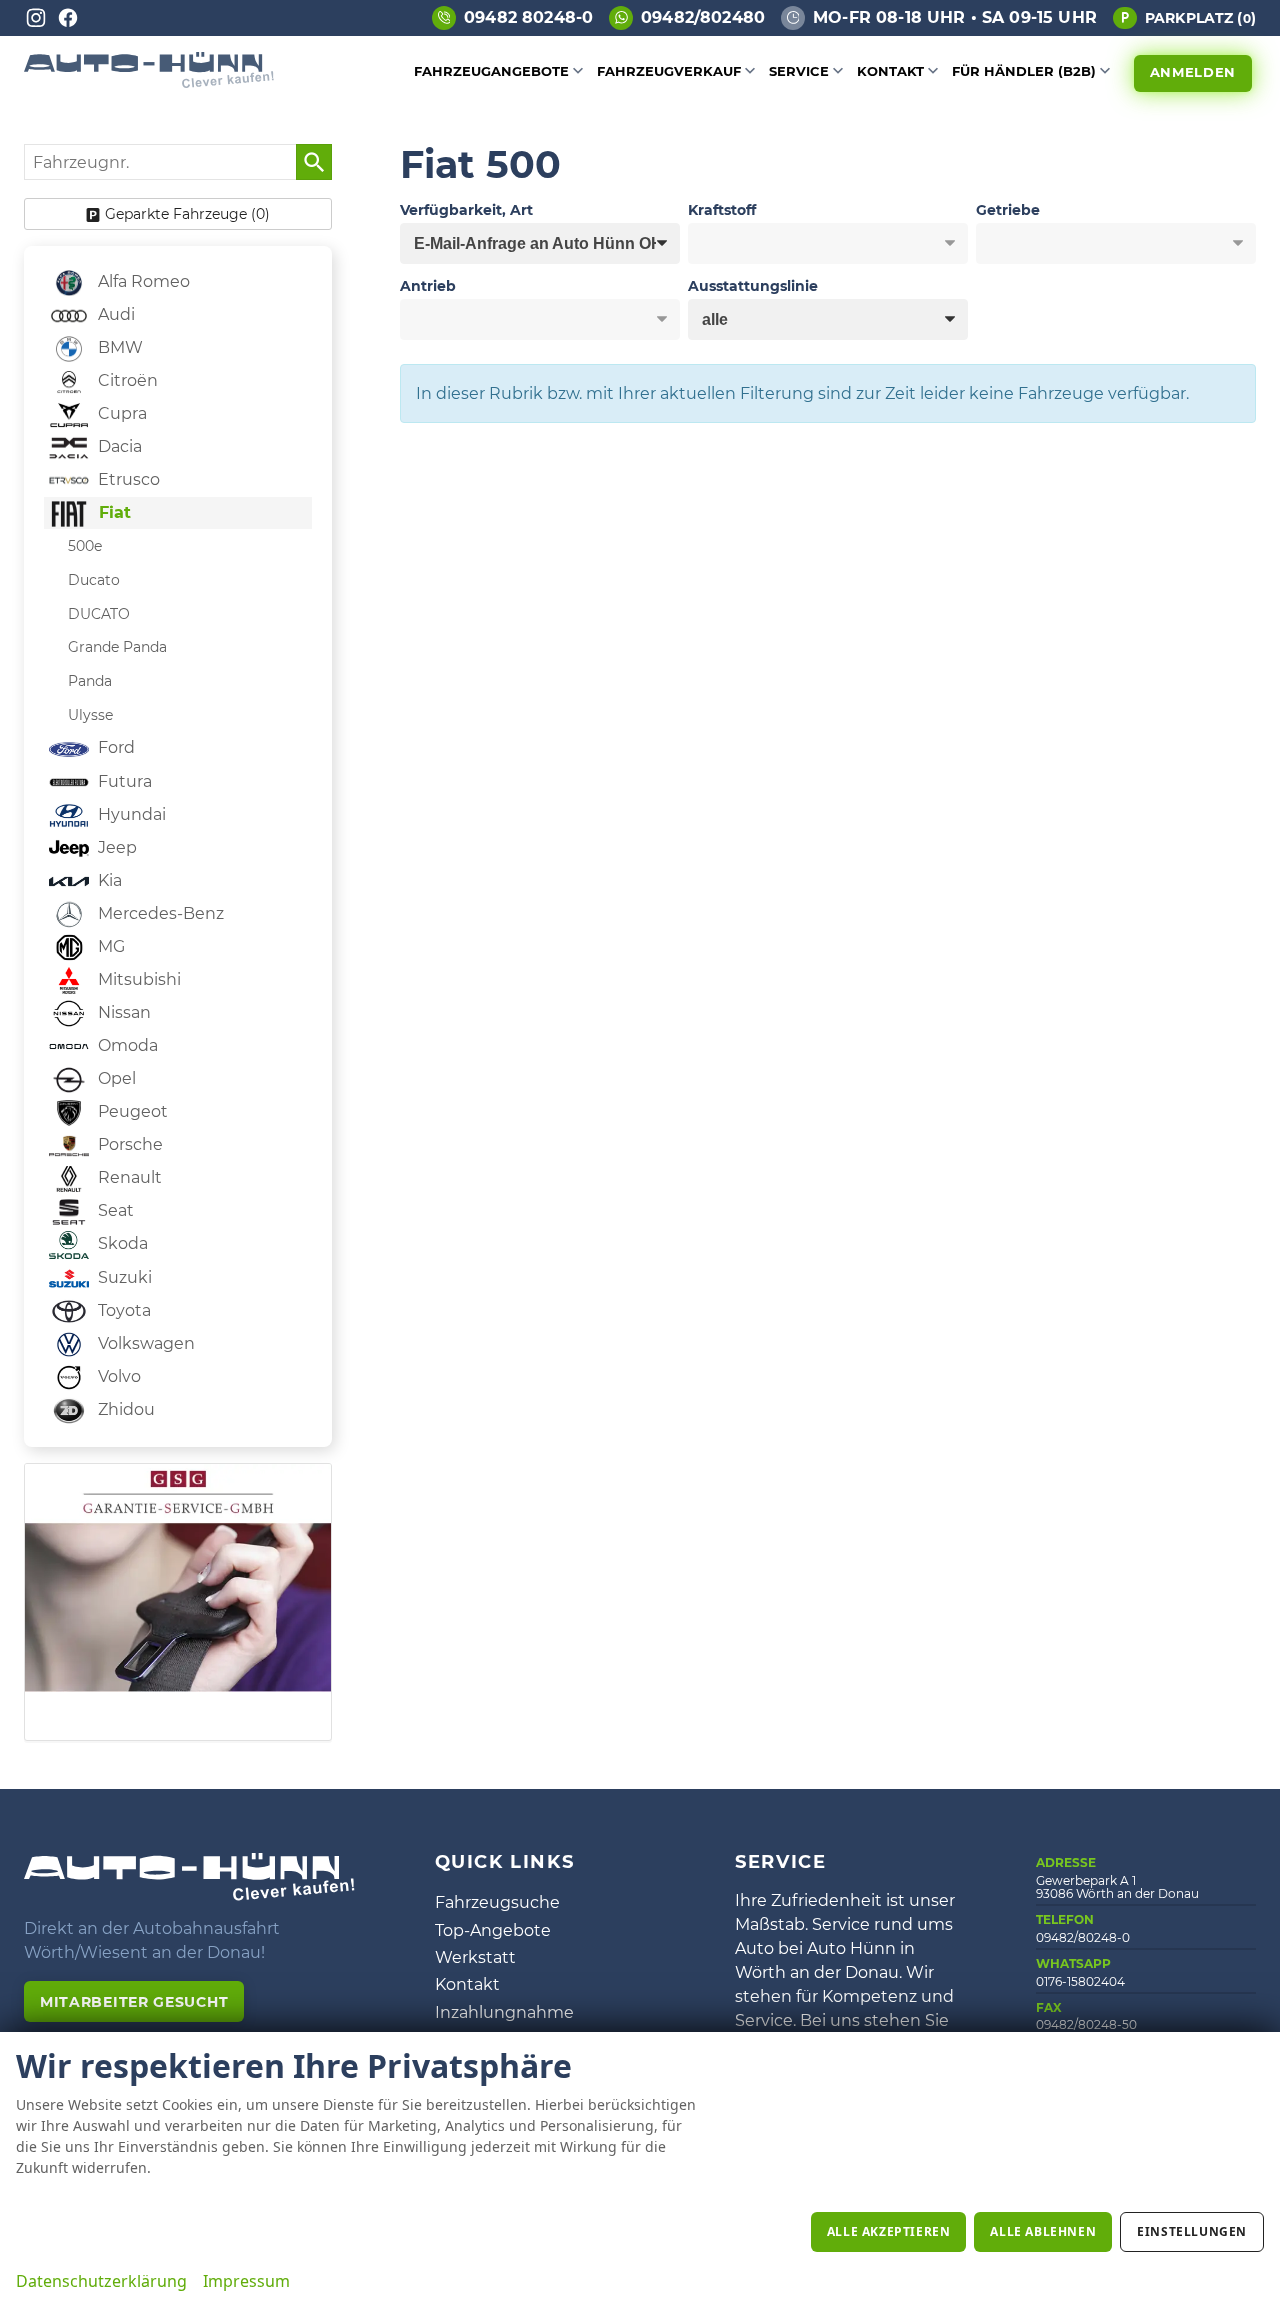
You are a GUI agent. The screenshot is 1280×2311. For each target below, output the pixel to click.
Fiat (112, 512)
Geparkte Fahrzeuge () (187, 214)
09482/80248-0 (1083, 1937)
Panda (90, 681)
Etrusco (127, 479)
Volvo (117, 1376)
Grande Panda (117, 647)
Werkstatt (475, 1957)
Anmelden (1193, 72)
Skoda (121, 1243)
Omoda (126, 1045)
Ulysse (90, 715)
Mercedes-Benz (159, 913)
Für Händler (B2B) (1024, 71)
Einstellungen (1192, 2231)
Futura (123, 781)
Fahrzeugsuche (497, 1902)
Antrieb (428, 286)
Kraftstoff (722, 210)
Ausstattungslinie (753, 286)
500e (85, 546)
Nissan (122, 1012)
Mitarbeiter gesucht (134, 2002)
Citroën (126, 380)
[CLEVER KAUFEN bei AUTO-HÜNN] (149, 82)
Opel (115, 1078)
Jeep (115, 847)
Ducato (94, 580)
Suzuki (123, 1277)
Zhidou (124, 1409)
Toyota (122, 1310)
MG (109, 946)
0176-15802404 (1080, 1981)
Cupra (120, 413)
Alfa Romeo (142, 281)
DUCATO (99, 614)
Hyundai (130, 814)
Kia (108, 880)
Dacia (118, 446)
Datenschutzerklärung (101, 2281)
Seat (114, 1210)
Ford (114, 747)
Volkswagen (144, 1343)
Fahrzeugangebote (491, 71)
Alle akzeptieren (889, 2231)
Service (799, 71)
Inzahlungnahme (504, 2012)
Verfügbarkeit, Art (466, 210)
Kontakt (890, 71)
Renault (128, 1177)
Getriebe (1008, 210)
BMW (118, 347)
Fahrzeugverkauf (669, 71)
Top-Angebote (493, 1930)
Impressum (246, 2281)
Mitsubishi (137, 979)
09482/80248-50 (1086, 2024)
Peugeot (131, 1111)
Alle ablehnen (1043, 2231)
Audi (114, 314)
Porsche (128, 1144)
